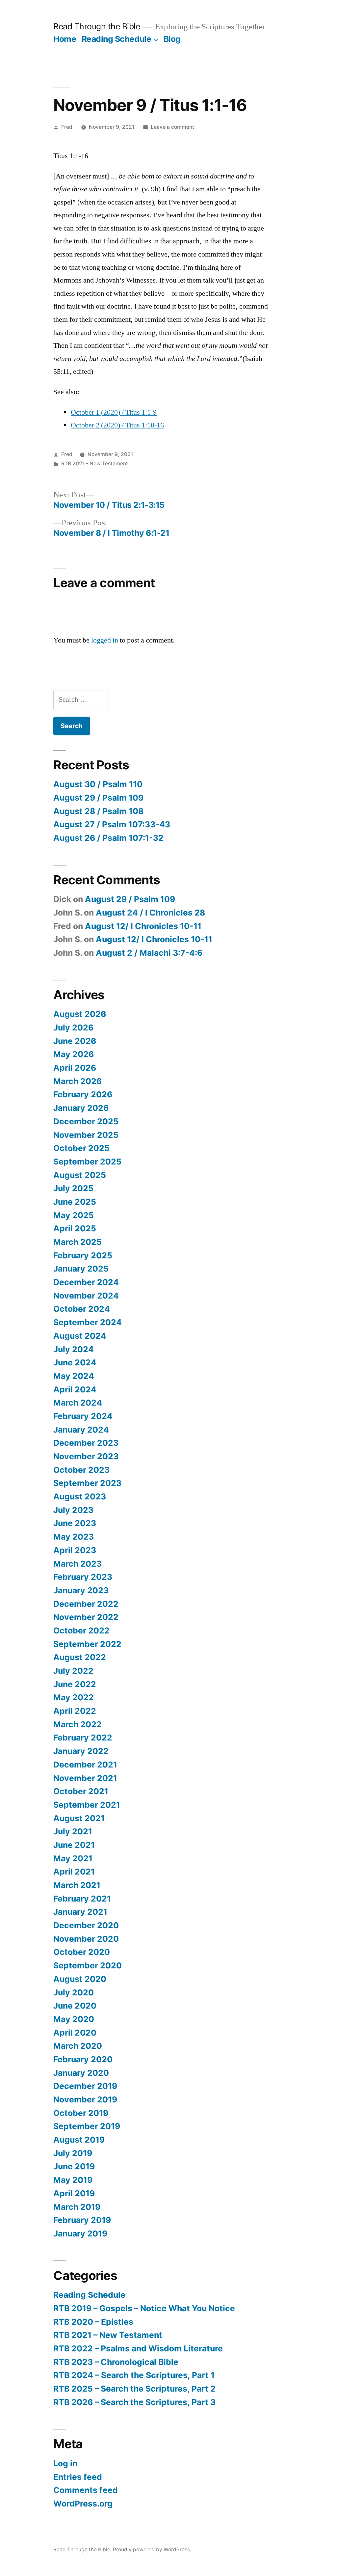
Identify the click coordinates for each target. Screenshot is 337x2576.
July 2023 (73, 1510)
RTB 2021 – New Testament (108, 2335)
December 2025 (86, 1121)
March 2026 (78, 1081)
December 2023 (86, 1443)
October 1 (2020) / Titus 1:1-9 (114, 412)
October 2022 (81, 1631)
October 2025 (81, 1148)
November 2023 (86, 1456)
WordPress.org (83, 2504)
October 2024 (82, 1309)
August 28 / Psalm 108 (98, 811)
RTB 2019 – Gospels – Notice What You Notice (144, 2308)
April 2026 (75, 1068)
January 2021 (80, 1912)
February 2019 (82, 2220)
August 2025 (80, 1175)
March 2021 (77, 1885)
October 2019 (81, 2113)
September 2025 (87, 1162)
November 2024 (86, 1296)
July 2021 (73, 1831)
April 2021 (74, 1872)
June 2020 (75, 2006)
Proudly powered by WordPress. (152, 2549)
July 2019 (73, 2153)
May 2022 (74, 1697)
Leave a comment (172, 127)
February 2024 (83, 1416)
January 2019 (80, 2233)
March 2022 (78, 1724)
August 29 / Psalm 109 (98, 798)
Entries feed (78, 2477)
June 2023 (75, 1523)
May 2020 (74, 2019)
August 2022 (80, 1657)
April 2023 (75, 1550)
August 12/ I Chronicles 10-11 (143, 926)
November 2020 (86, 1939)
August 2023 (80, 1496)
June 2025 (75, 1202)
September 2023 (87, 1483)
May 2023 (74, 1537)
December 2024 (86, 1282)
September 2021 (87, 1805)
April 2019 (74, 2193)
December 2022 (86, 1604)
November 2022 (86, 1617)
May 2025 (74, 1215)
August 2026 (80, 1014)
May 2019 (73, 2180)
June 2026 (75, 1041)
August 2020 (80, 1979)
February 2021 (82, 1899)
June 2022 (75, 1684)
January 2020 (81, 2073)
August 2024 (80, 1336)
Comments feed (86, 2490)
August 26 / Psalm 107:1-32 (108, 838)
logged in (105, 640)
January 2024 (81, 1430)
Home (65, 39)
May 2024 (74, 1376)
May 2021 (73, 1858)
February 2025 (83, 1255)
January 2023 (81, 1590)
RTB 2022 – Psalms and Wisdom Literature (138, 2348)
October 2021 (81, 1791)
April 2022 (75, 1711)
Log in (65, 2463)
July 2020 (74, 1992)
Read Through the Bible (97, 26)
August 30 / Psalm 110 (98, 784)
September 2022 (87, 1644)
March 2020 (78, 2046)
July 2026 (73, 1028)
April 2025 (75, 1228)
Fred (67, 127)
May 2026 (74, 1054)
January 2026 (81, 1108)
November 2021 (85, 1778)
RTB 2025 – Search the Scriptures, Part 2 (134, 2389)
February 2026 (83, 1094)
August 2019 (79, 2140)
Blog (172, 39)
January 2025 (81, 1269)
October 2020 (82, 1952)
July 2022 (73, 1671)
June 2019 (74, 2166)
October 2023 (81, 1470)
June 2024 (75, 1362)
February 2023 (83, 1577)
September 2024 (88, 1322)
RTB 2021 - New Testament (95, 464)
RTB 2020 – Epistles (93, 2322)
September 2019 (87, 2126)
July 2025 (73, 1188)
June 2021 (74, 1845)
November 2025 (86, 1135)
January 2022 (81, 1751)
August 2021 (79, 1818)
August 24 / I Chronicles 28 (150, 913)
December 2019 (85, 2086)
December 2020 (86, 1925)
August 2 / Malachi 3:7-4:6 (149, 953)
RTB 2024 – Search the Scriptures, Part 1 (134, 2375)
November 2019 (85, 2099)
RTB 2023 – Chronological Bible (116, 2362)
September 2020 (88, 1965)
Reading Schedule (116, 39)
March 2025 (78, 1242)
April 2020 (75, 2033)
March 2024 (78, 1403)
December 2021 (85, 1765)
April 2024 (75, 1389)
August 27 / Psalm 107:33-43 (112, 824)
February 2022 (83, 1738)
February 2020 (83, 2059)
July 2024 (74, 1349)
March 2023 (78, 1564)
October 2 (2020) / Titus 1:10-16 (117, 425)
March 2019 (77, 2207)
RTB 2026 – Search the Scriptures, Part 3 (134, 2402)
